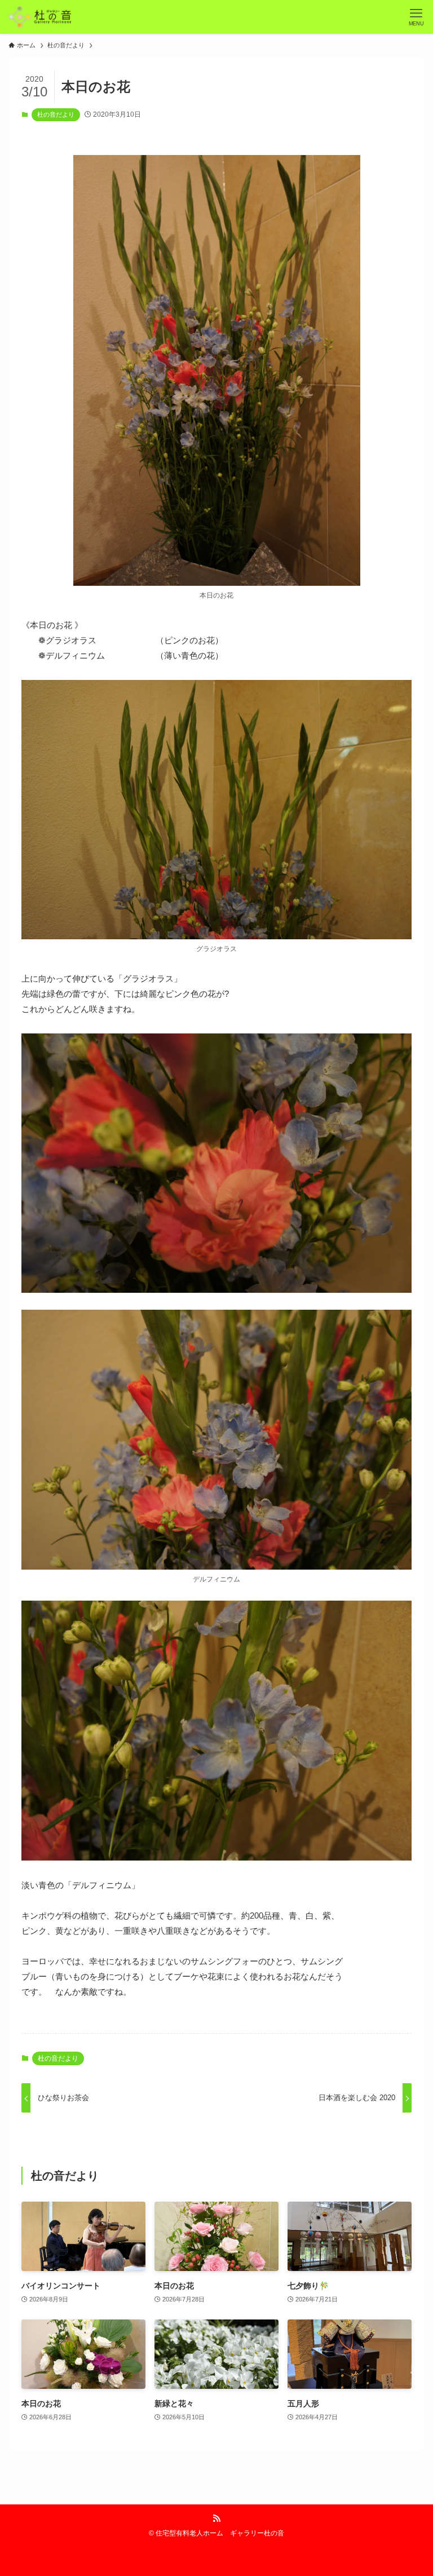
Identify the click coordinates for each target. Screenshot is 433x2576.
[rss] (216, 2518)
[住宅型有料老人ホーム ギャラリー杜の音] (40, 17)
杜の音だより (56, 114)
